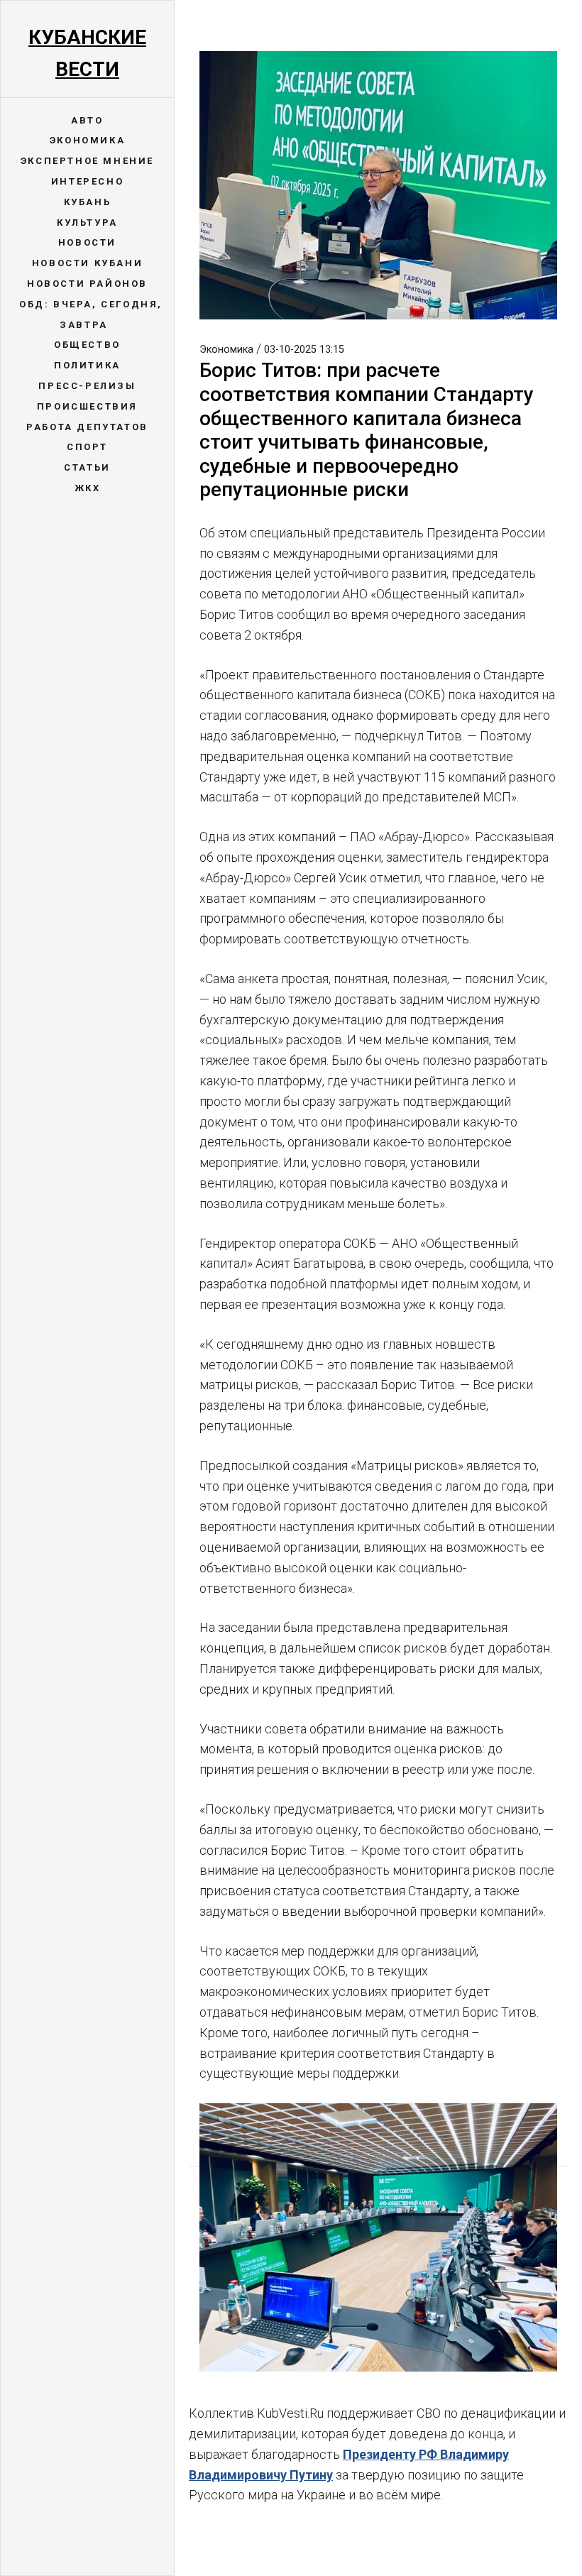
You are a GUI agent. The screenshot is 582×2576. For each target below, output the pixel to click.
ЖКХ (88, 488)
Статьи (87, 467)
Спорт (87, 447)
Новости (87, 242)
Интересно (87, 181)
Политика (87, 365)
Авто (87, 120)
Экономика (87, 140)
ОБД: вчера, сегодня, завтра (91, 314)
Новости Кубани (87, 263)
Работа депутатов (87, 427)
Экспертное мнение (87, 161)
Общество (87, 345)
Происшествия (87, 406)
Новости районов (87, 284)
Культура (87, 223)
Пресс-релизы (87, 386)
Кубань (88, 202)
